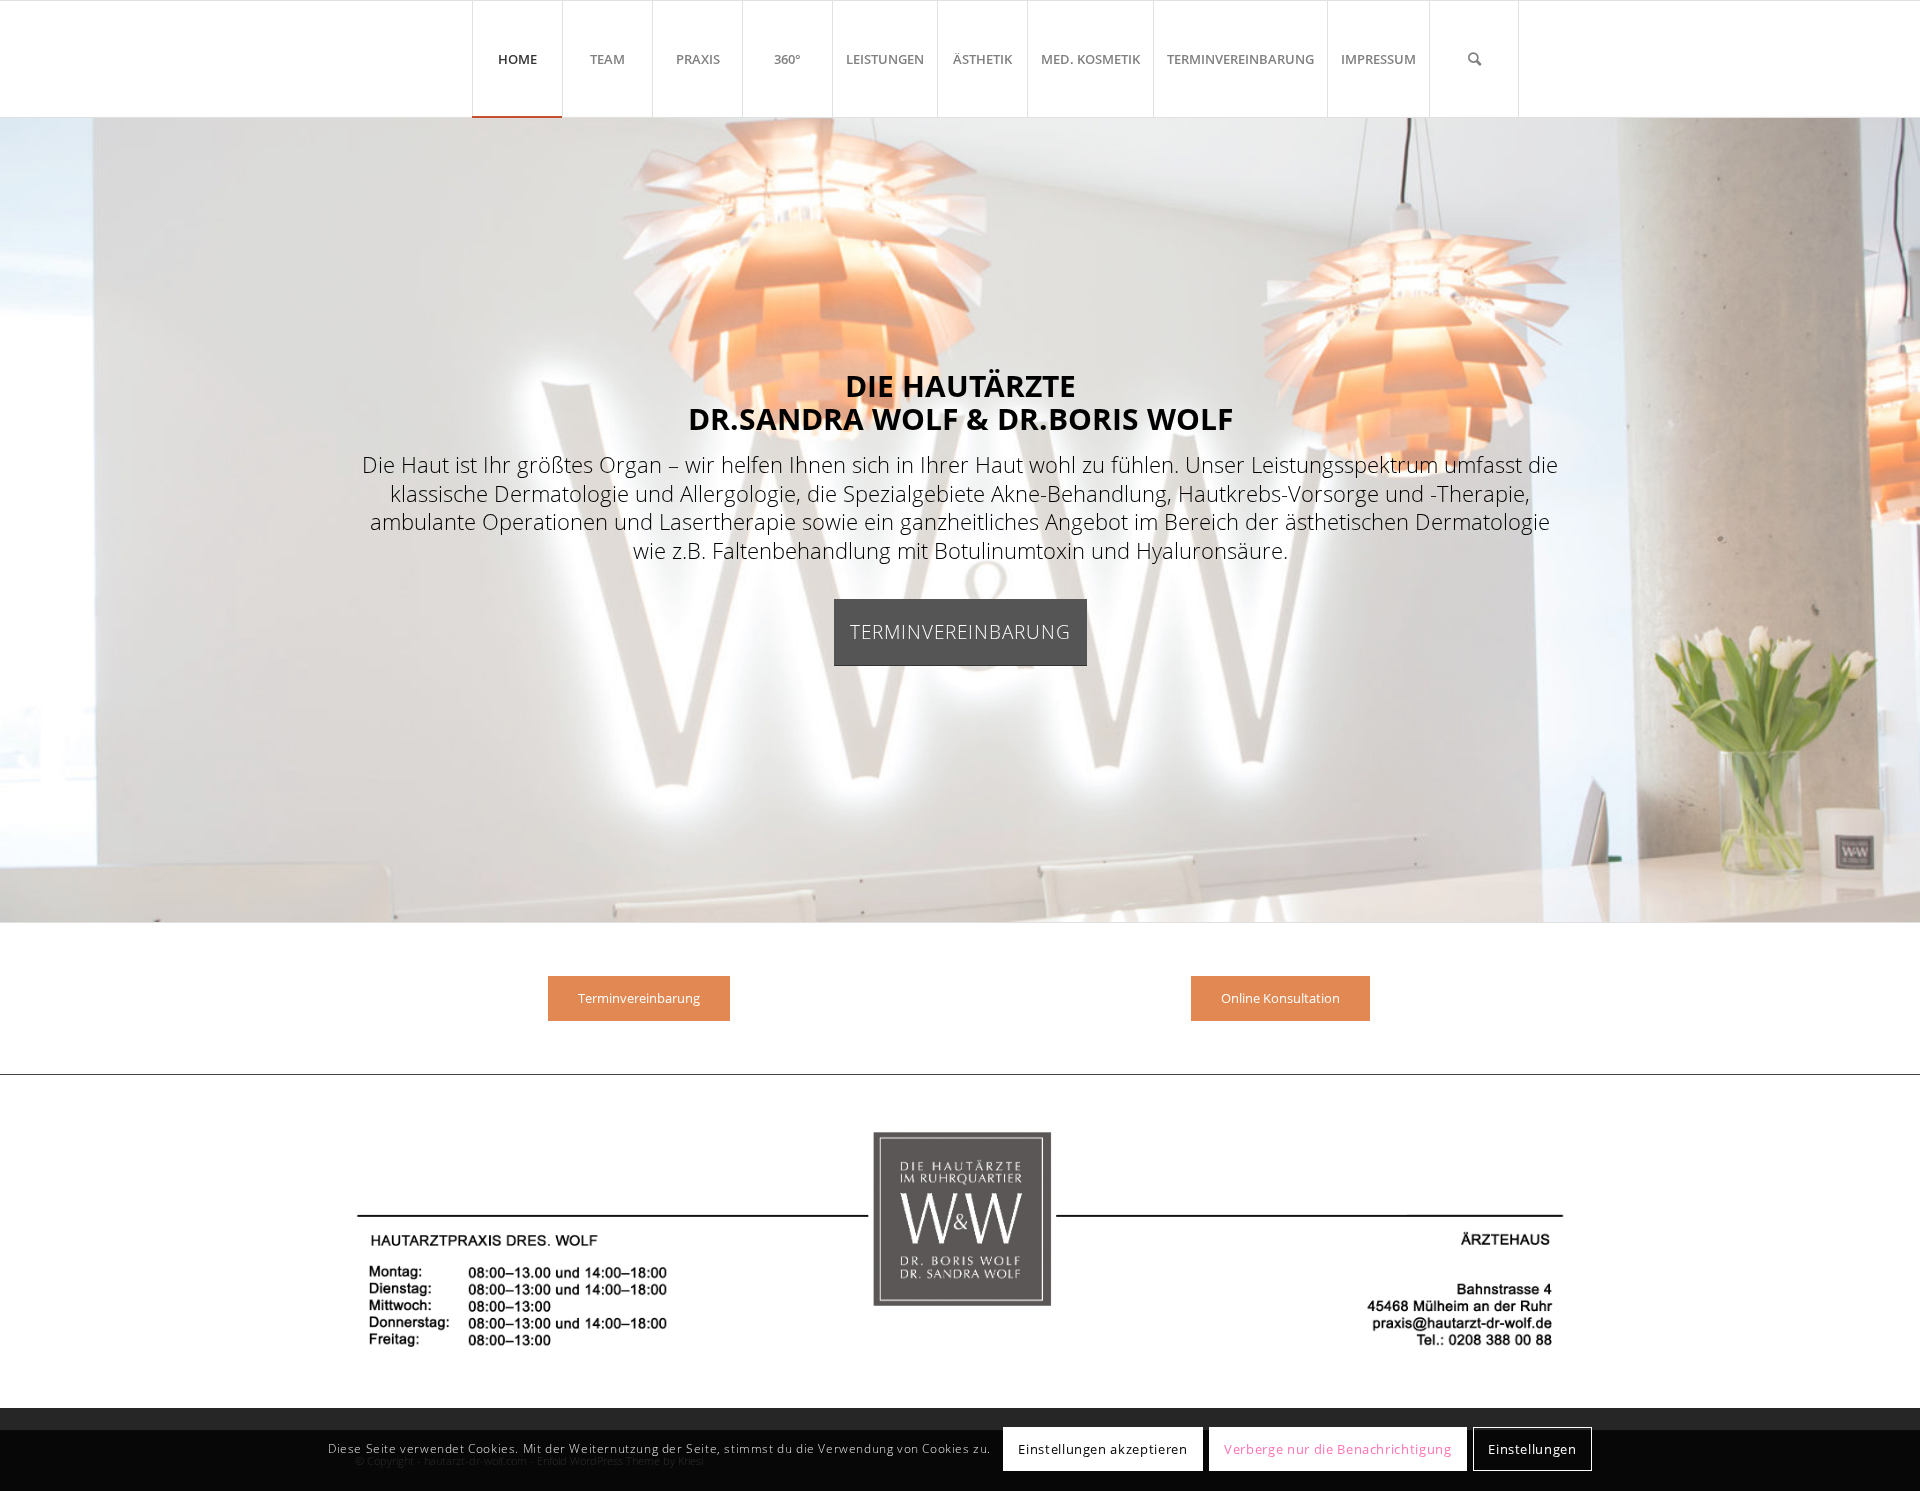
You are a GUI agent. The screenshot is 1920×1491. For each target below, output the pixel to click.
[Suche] (1474, 59)
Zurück (17, 519)
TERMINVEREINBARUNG (960, 632)
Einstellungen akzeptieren (1102, 1449)
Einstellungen (1532, 1449)
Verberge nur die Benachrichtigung (1337, 1449)
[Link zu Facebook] (1550, 58)
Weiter (1902, 519)
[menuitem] (517, 59)
